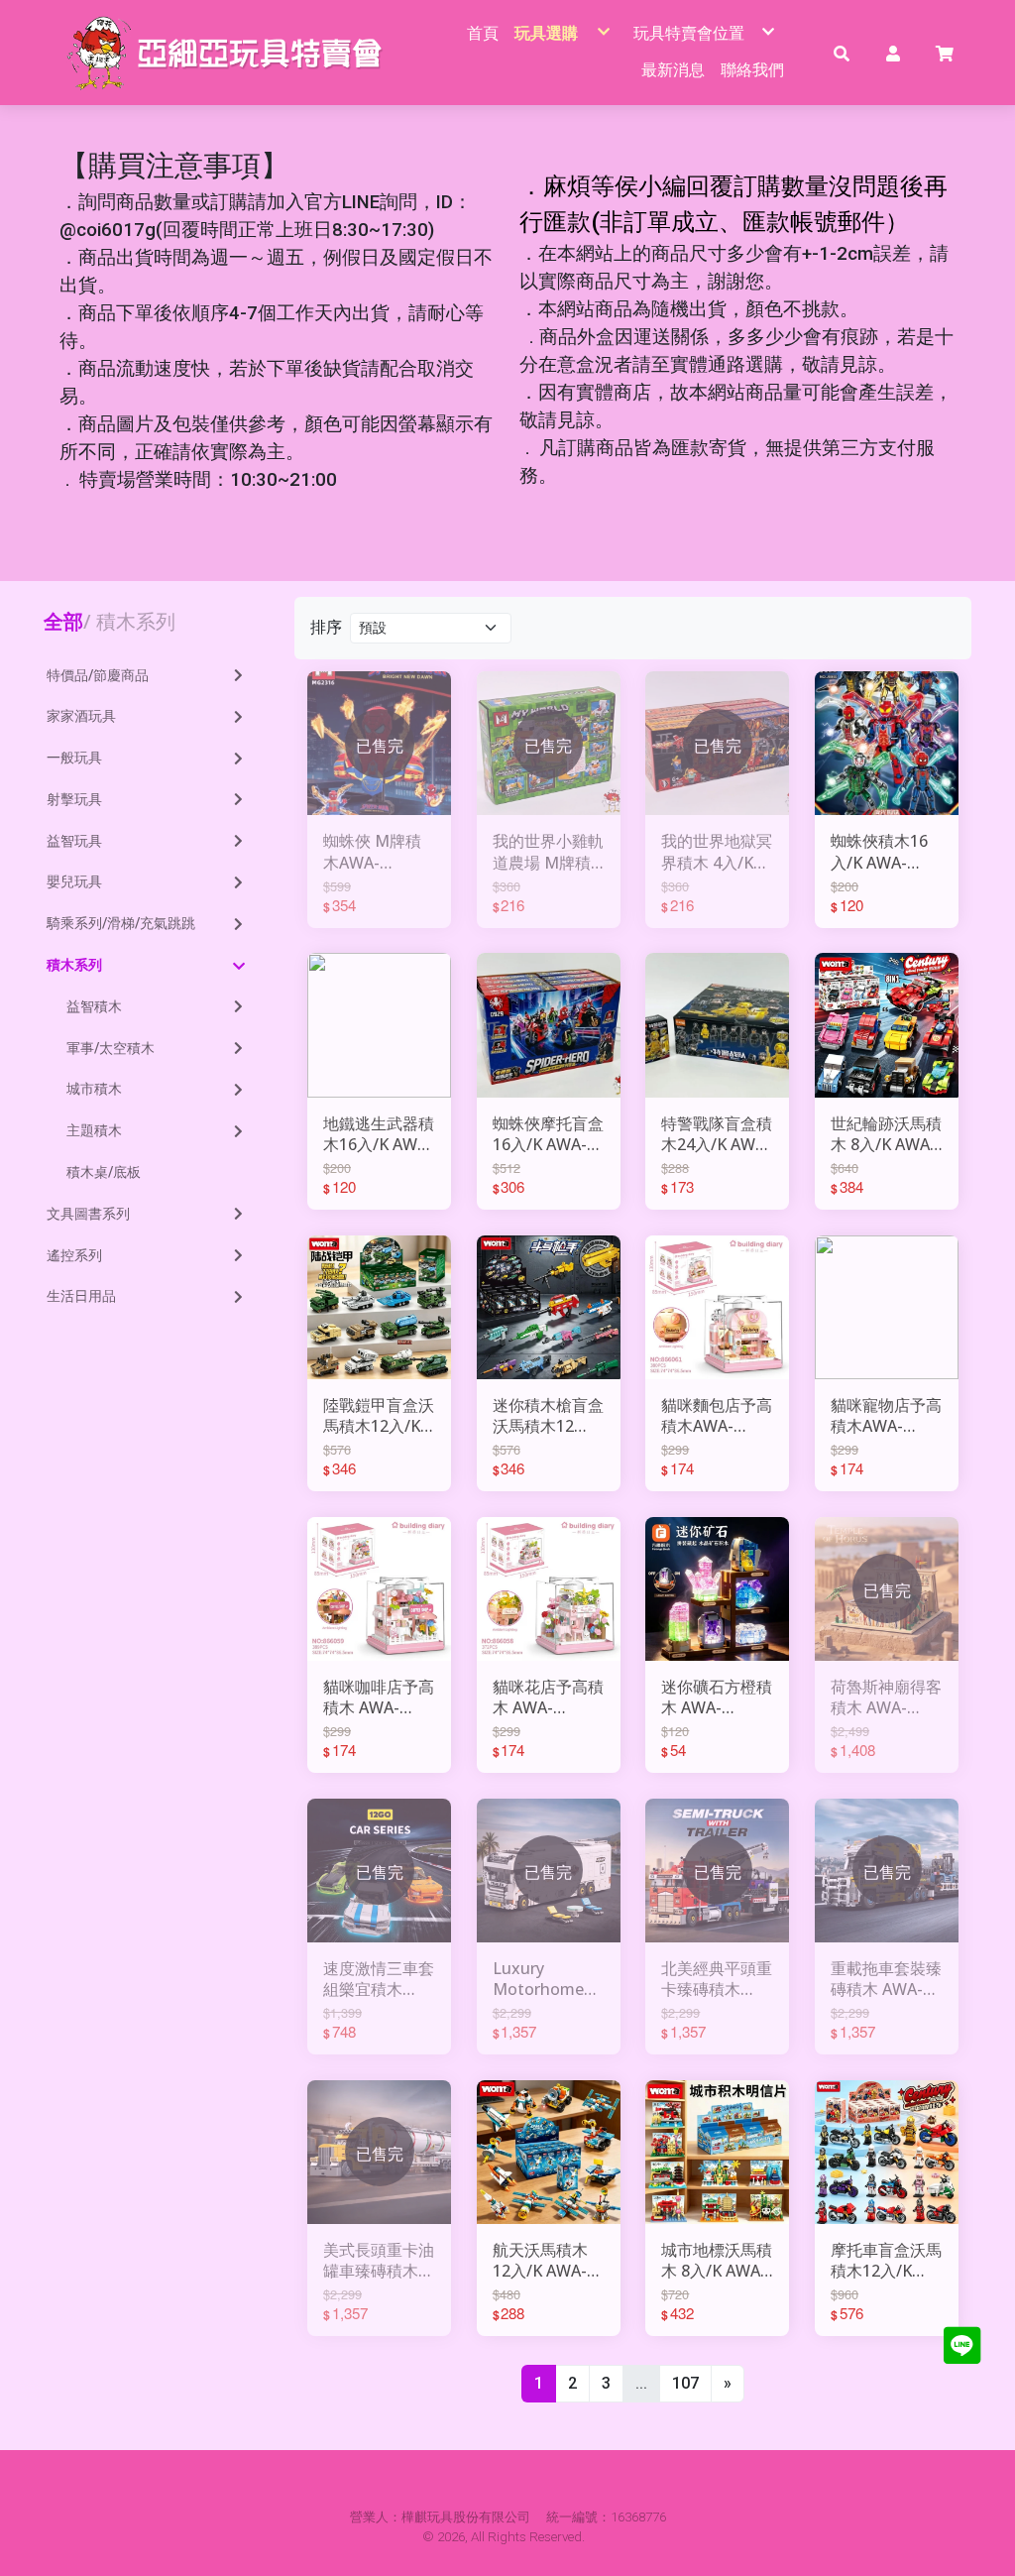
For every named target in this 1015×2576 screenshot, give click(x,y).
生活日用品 (81, 1296)
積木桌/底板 (104, 1172)
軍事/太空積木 (111, 1048)
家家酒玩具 (81, 716)
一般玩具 (74, 758)
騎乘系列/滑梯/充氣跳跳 (121, 923)
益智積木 (94, 1006)
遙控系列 (74, 1255)
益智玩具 (74, 841)
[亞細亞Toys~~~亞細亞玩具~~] (230, 53)
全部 (63, 621)
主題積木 (94, 1130)
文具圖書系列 (88, 1214)
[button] (842, 53)
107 (685, 2383)
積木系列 (74, 965)
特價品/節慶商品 (98, 675)
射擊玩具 (74, 799)
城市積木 (94, 1089)
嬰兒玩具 (74, 881)
